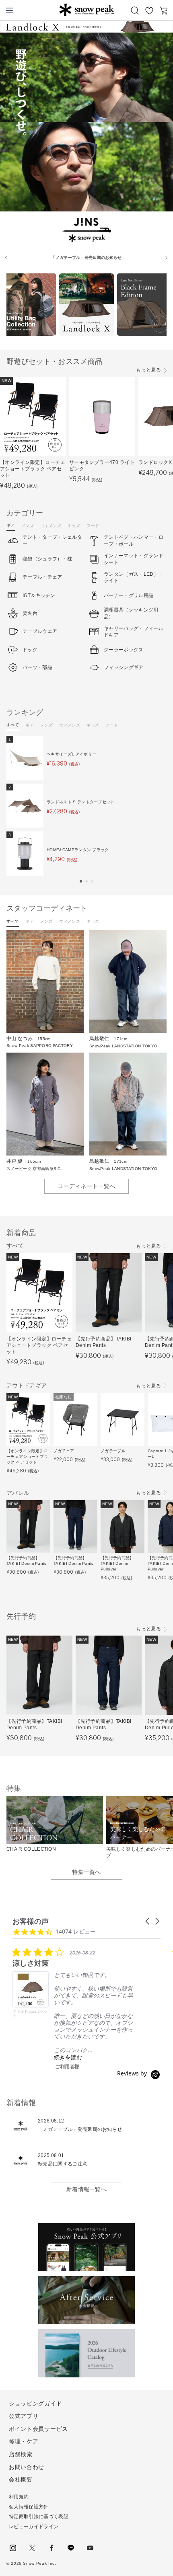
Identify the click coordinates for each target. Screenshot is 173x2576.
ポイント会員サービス (38, 2429)
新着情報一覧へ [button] (86, 2189)
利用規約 (19, 2497)
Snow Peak (86, 10)
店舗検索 (21, 2454)
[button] (81, 881)
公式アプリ (24, 2416)
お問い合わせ (27, 2467)
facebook (51, 2548)
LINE (71, 2548)
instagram (13, 2548)
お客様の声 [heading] (31, 1921)
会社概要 (21, 2480)
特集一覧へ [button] (86, 1872)
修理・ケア (24, 2441)
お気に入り (149, 10)
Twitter (32, 2548)
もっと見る (148, 370)
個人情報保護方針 (29, 2507)
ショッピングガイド (35, 2404)
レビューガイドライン (34, 2527)
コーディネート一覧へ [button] (86, 1186)
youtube (90, 2548)
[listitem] (73, 2008)
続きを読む (68, 2057)
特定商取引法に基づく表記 (39, 2516)
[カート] (164, 10)
